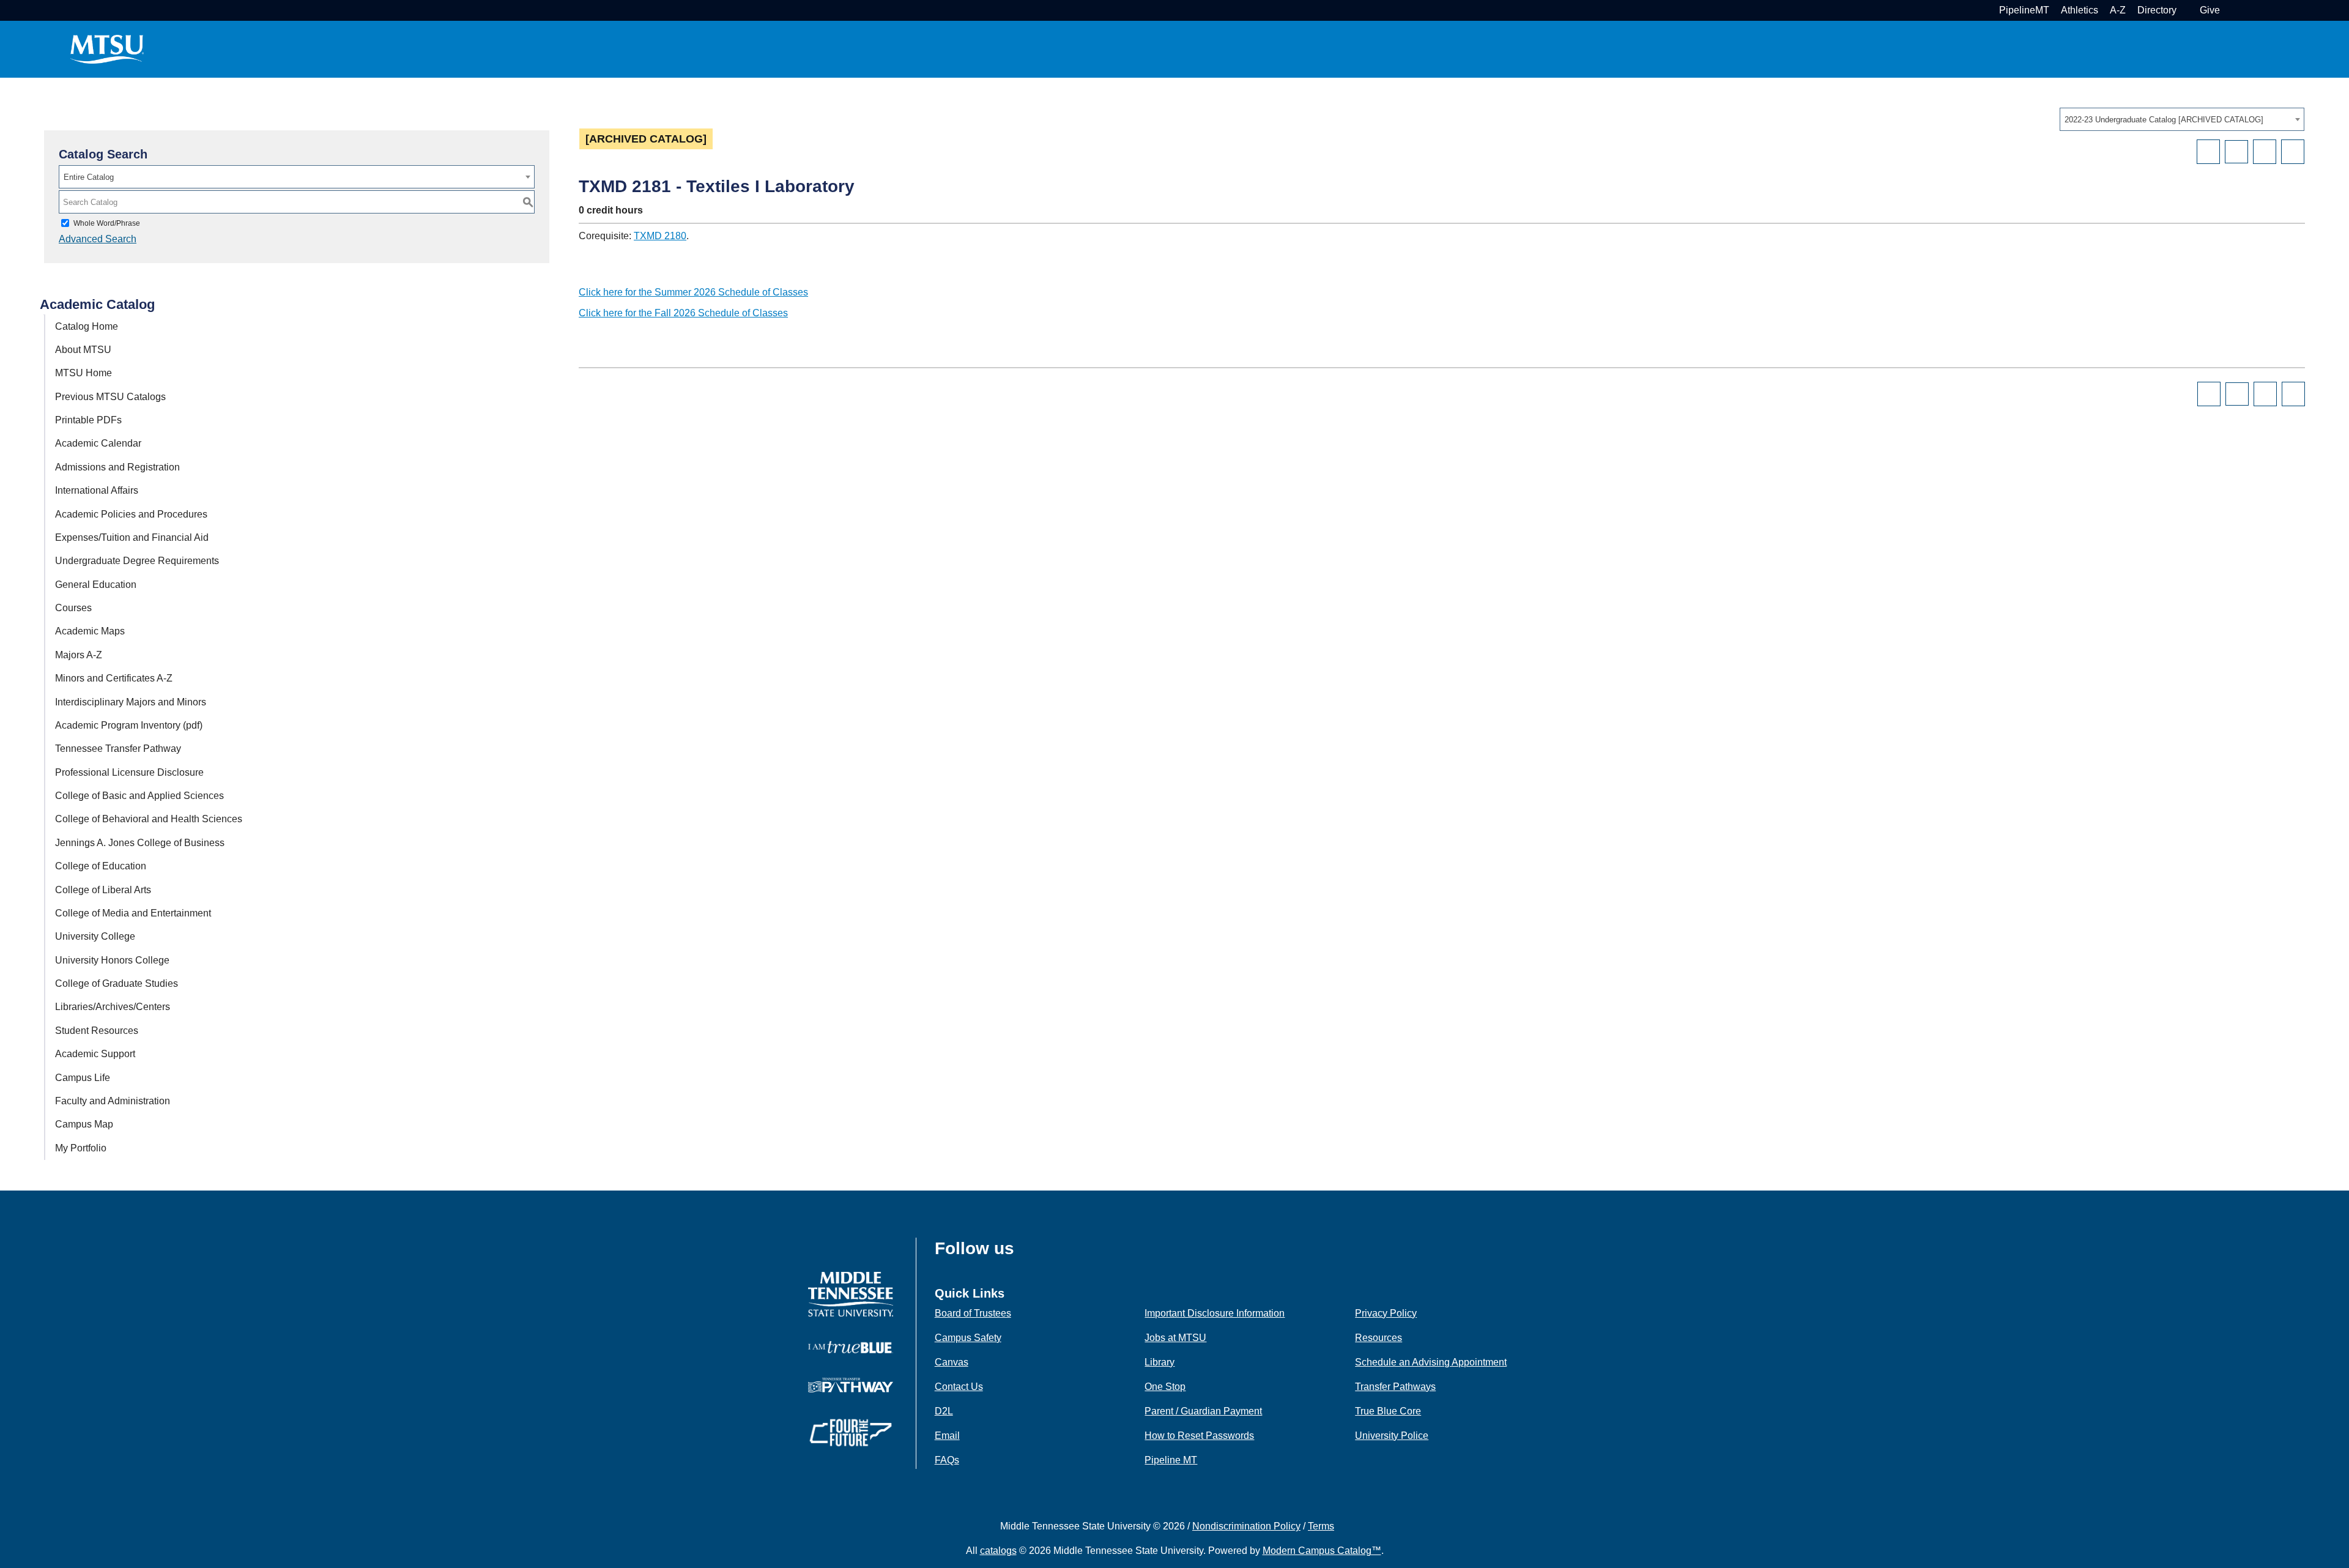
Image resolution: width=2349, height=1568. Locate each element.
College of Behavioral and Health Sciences (149, 819)
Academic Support (95, 1054)
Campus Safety (968, 1338)
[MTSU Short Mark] (107, 49)
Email (947, 1436)
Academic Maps (90, 631)
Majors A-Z (79, 655)
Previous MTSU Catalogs (110, 397)
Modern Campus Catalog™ (1322, 1551)
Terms (1321, 1526)
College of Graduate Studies (117, 983)
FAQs (947, 1460)
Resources (1379, 1338)
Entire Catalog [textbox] (89, 177)
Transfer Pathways (1395, 1387)
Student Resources (97, 1031)
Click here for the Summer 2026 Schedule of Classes (693, 292)
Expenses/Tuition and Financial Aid (132, 537)
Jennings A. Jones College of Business (140, 843)
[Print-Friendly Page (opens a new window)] (2265, 152)
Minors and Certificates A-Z (114, 678)
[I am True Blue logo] (851, 1346)
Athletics (2080, 10)
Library (1160, 1362)
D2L (944, 1411)
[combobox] (2182, 119)
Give (2210, 10)
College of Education (101, 866)
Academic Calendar (98, 443)
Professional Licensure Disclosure (129, 772)
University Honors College (112, 960)
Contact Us (959, 1387)
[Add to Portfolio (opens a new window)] (2208, 152)
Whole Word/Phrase (107, 223)
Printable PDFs (88, 420)
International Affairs (97, 490)
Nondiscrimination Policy (1246, 1526)
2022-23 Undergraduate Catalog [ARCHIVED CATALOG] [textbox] (2164, 120)
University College (95, 936)
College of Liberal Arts (103, 890)
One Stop (1165, 1387)
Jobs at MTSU (1175, 1338)
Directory (2157, 10)
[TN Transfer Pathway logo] (851, 1384)
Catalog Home (87, 326)
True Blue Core (1388, 1411)
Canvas (952, 1362)
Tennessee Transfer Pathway (118, 749)
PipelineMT (2024, 10)
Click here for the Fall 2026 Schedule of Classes (683, 313)
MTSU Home (83, 373)
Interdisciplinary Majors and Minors (131, 702)
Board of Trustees (973, 1313)
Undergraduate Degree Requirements (137, 561)
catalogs (998, 1551)
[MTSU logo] (851, 1294)
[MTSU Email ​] (2187, 10)
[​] (1023, 1252)
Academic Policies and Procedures (131, 514)
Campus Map (84, 1124)
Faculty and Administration (113, 1101)
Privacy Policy (1386, 1313)
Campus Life (83, 1078)
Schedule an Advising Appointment (1431, 1362)
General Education (96, 585)
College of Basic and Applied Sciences (139, 796)
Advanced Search (98, 239)
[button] (2230, 10)
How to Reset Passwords (1199, 1436)
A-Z (2118, 10)
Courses (73, 608)
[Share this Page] (2236, 152)
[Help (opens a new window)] (2293, 152)
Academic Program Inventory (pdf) (129, 725)
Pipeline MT (1171, 1460)
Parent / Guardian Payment (1203, 1411)
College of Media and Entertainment (133, 913)
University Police (1392, 1436)
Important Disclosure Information (1215, 1313)
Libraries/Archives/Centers (113, 1007)
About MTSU (83, 350)
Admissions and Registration (117, 467)
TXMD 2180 (660, 236)
